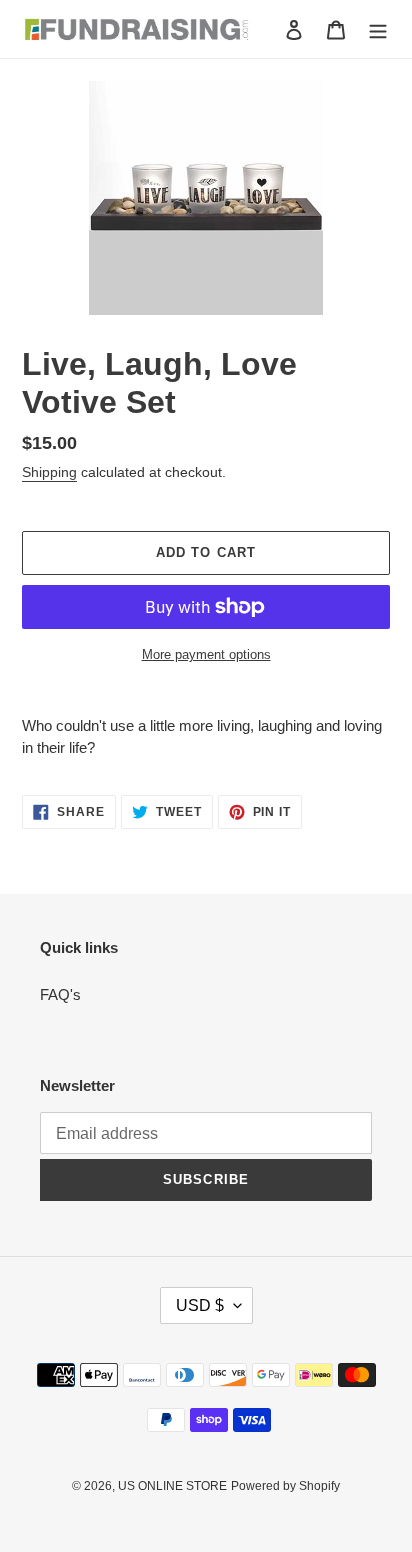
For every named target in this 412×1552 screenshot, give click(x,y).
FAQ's (60, 994)
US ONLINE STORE (172, 1486)
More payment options (206, 654)
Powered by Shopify (285, 1486)
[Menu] (378, 29)
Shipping (49, 472)
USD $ (200, 1305)
